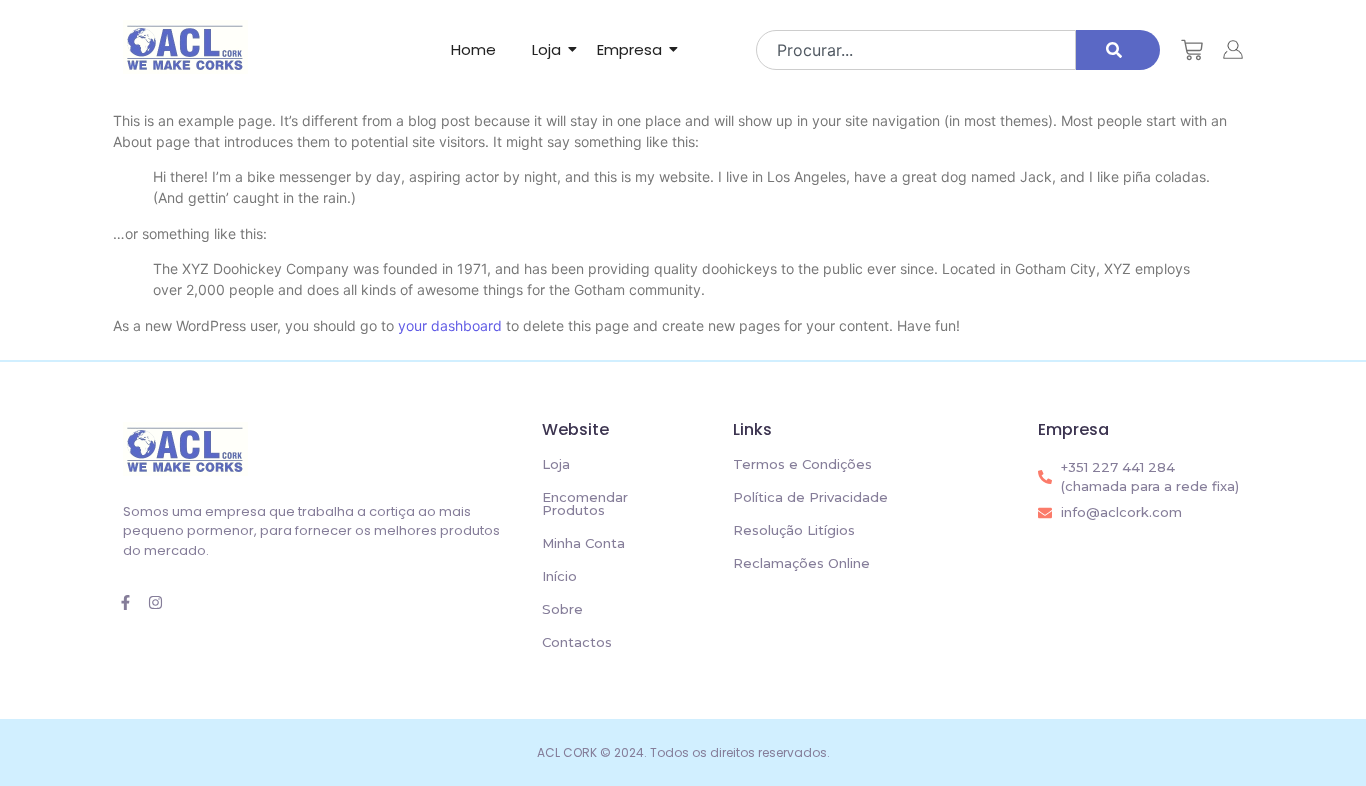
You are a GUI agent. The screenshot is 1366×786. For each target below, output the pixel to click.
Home (473, 49)
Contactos (577, 642)
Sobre (562, 609)
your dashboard (450, 325)
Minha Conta (583, 543)
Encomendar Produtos (585, 503)
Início (559, 576)
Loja (546, 49)
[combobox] (915, 50)
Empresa (629, 49)
